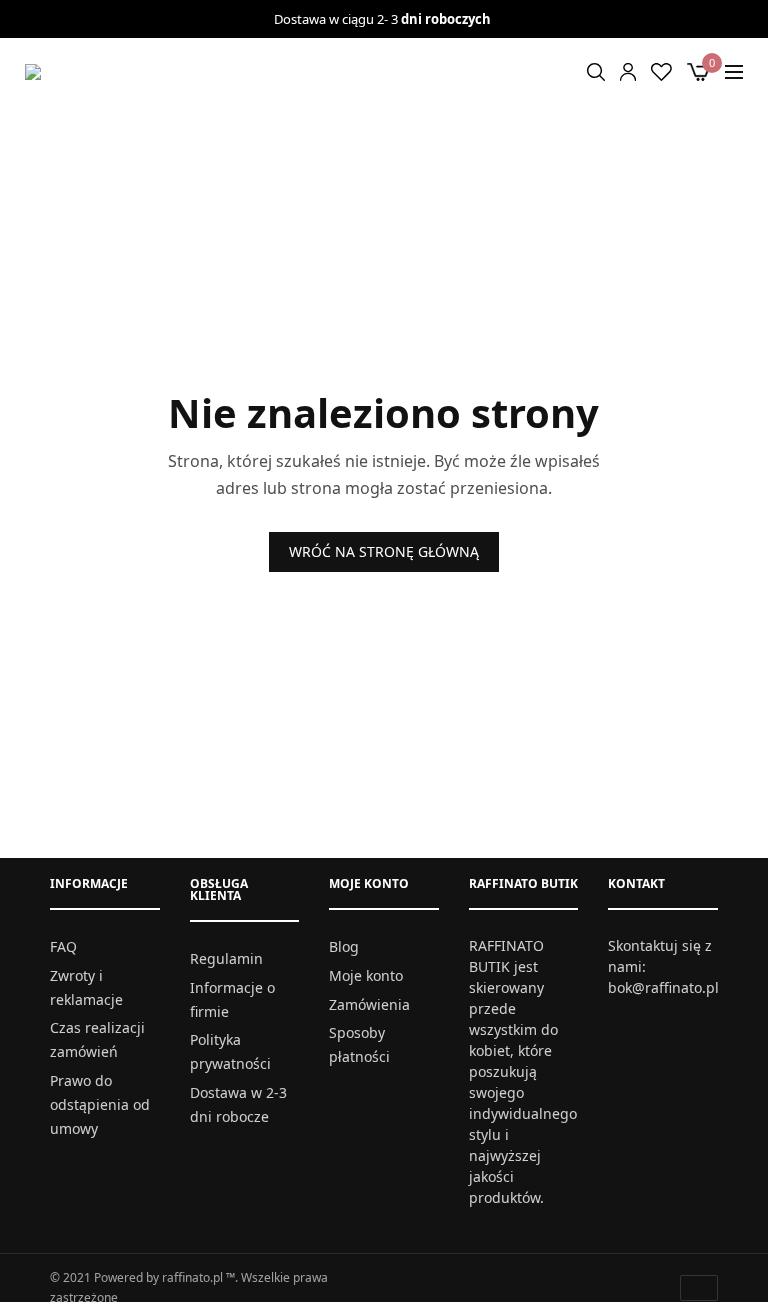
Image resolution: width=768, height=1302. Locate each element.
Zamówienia (369, 1004)
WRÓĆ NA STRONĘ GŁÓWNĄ (384, 551)
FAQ (63, 946)
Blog (344, 946)
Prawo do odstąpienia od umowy (100, 1104)
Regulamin (226, 958)
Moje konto (366, 975)
